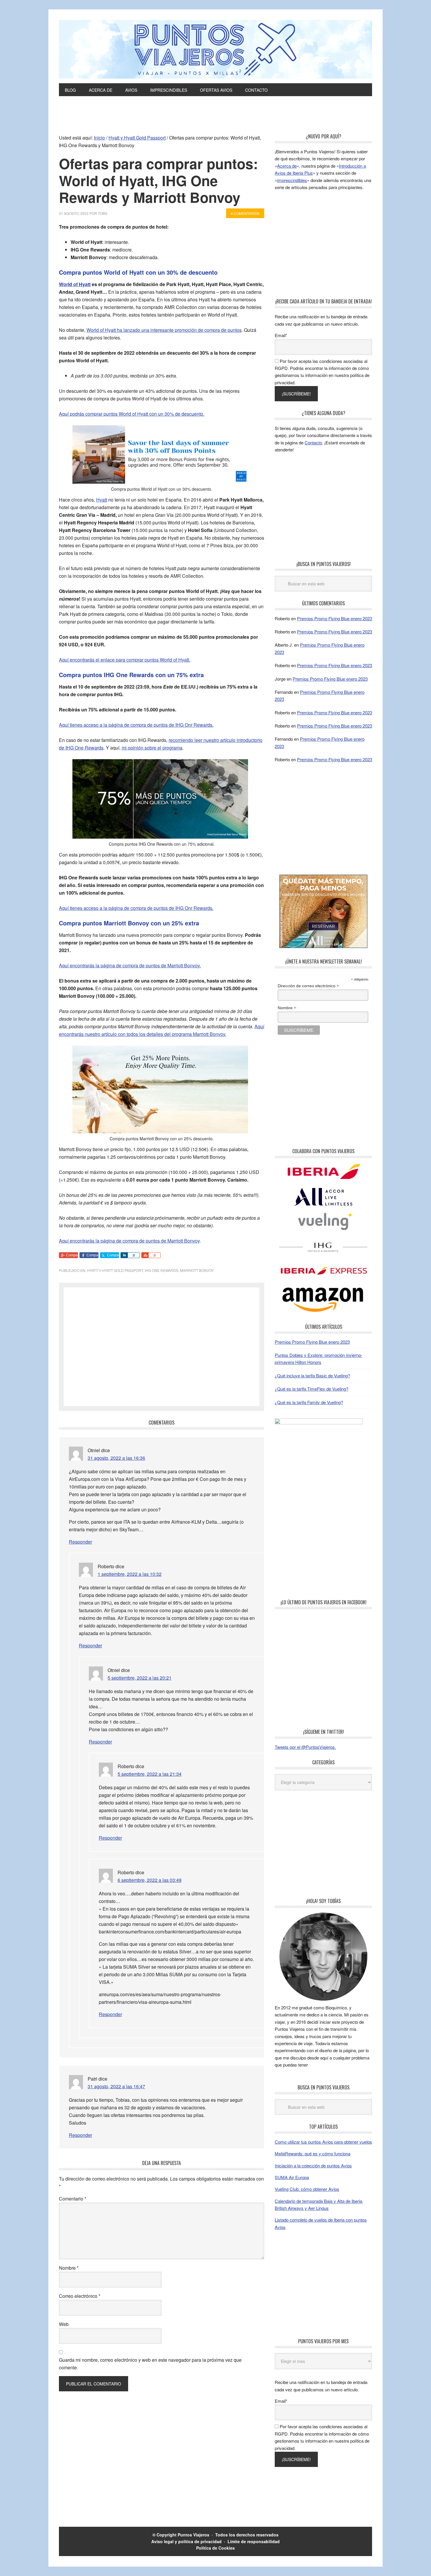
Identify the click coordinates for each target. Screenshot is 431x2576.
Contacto (313, 442)
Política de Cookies (215, 2548)
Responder (80, 1542)
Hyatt (102, 500)
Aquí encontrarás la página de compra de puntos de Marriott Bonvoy (129, 1241)
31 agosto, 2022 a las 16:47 (116, 2086)
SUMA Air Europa (292, 2177)
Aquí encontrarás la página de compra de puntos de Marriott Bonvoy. (130, 965)
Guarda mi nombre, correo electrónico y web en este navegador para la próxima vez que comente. (150, 2364)
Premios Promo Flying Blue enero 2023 (335, 618)
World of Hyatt (75, 284)
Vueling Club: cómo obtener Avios (307, 2189)
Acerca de (287, 166)
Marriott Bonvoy (197, 1270)
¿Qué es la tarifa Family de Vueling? (309, 1402)
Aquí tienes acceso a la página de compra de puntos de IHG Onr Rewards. (136, 725)
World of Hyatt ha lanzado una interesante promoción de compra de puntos (164, 330)
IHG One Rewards (162, 1270)
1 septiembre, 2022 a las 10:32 (130, 1574)
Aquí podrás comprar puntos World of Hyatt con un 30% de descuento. (132, 414)
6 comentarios (245, 213)
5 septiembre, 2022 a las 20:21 (140, 1678)
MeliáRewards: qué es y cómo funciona (313, 2153)
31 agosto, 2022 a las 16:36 (116, 1458)
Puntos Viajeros (194, 2535)
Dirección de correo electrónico (308, 986)
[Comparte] (124, 1255)
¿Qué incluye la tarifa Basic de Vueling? (312, 1375)
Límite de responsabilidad (254, 2541)
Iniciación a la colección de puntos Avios (313, 2165)
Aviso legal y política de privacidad (186, 2541)
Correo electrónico (80, 2296)
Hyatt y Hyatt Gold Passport (115, 1270)
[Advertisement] (215, 118)
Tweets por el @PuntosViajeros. (305, 1747)
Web (64, 2324)
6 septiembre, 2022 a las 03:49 (150, 1880)
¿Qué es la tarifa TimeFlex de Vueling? (312, 1389)
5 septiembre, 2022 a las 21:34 (150, 1774)
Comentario (73, 2199)
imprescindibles (292, 180)
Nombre (69, 2268)
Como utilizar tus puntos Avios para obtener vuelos (323, 2142)
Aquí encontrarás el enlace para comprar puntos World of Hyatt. (125, 660)
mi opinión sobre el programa (152, 748)
